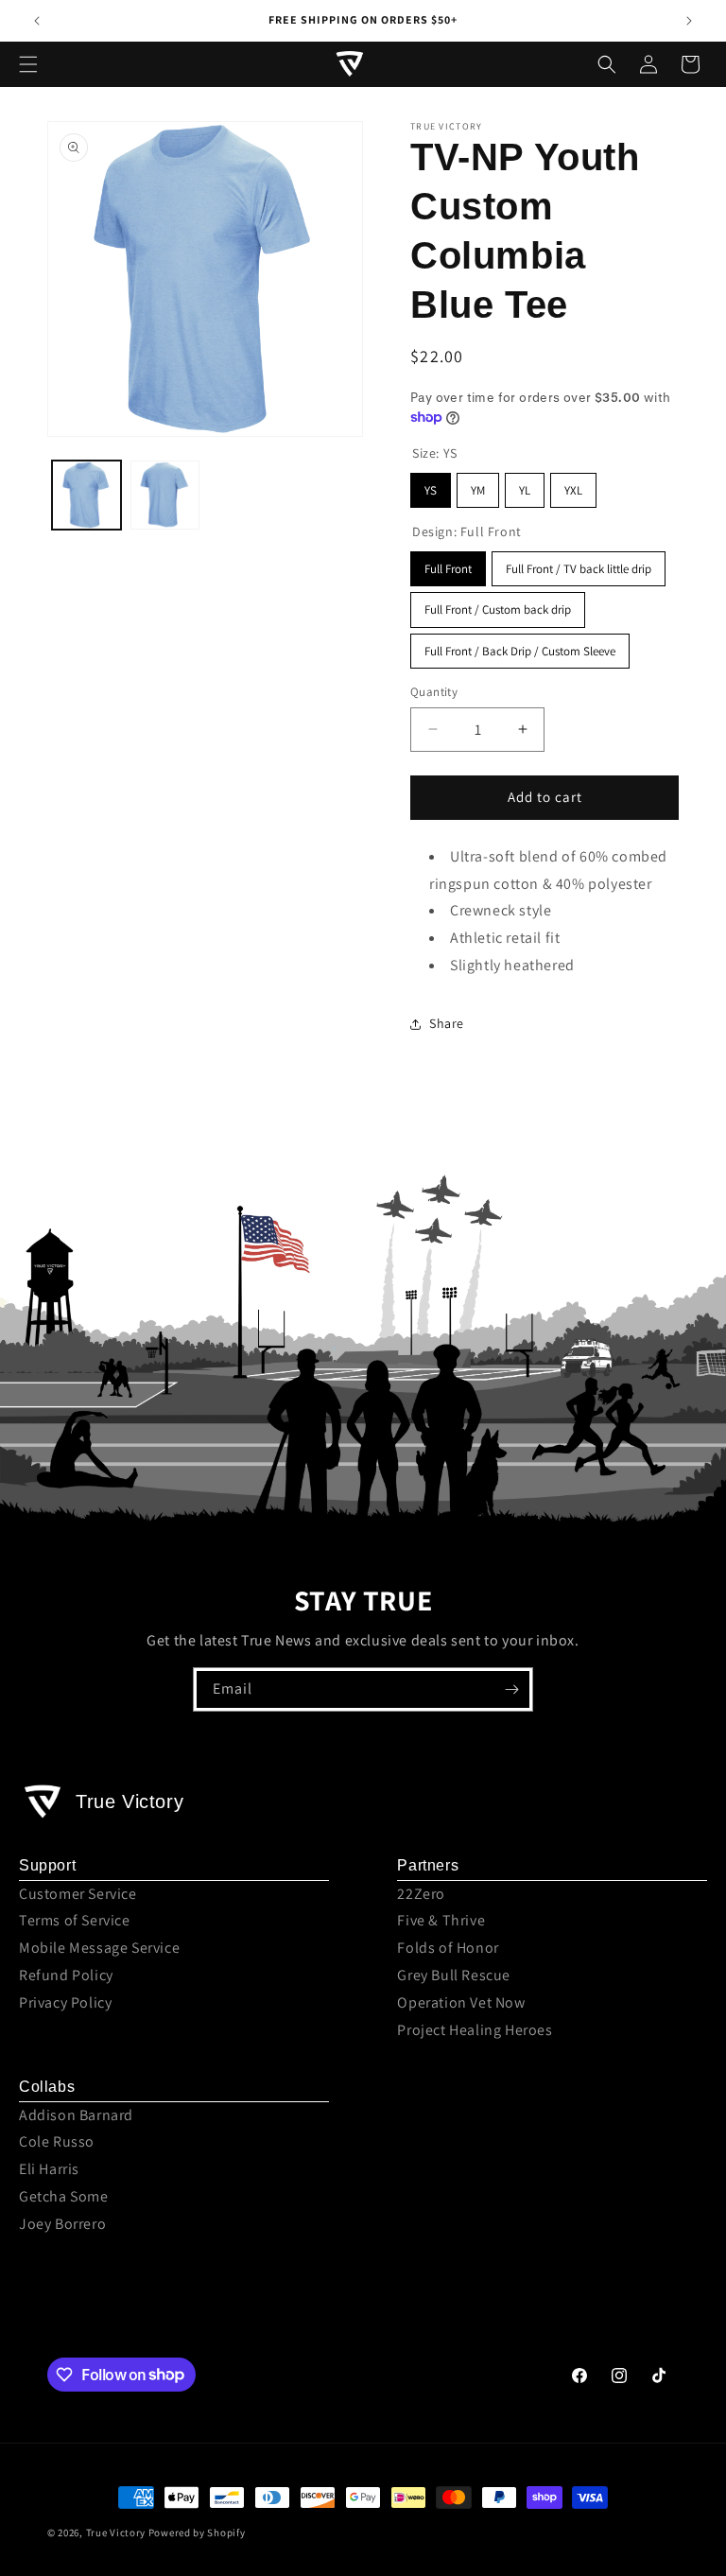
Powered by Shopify (197, 2532)
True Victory (116, 2532)
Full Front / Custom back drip (498, 609)
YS (431, 490)
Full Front (448, 569)
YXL (573, 490)
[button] (28, 64)
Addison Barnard (76, 2115)
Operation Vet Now (461, 2002)
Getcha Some (64, 2196)
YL (525, 490)
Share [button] (447, 1023)
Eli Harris (49, 2169)
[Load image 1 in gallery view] (86, 495)
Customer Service (78, 1894)
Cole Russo (57, 2141)
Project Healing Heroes (475, 2030)
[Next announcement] (689, 21)
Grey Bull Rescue (454, 1975)
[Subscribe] (511, 1689)
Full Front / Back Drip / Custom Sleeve (520, 651)
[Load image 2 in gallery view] (165, 495)
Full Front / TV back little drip (579, 569)
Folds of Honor (448, 1948)
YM (478, 490)
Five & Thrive (441, 1920)
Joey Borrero (62, 2224)
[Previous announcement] (37, 21)
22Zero (421, 1894)
